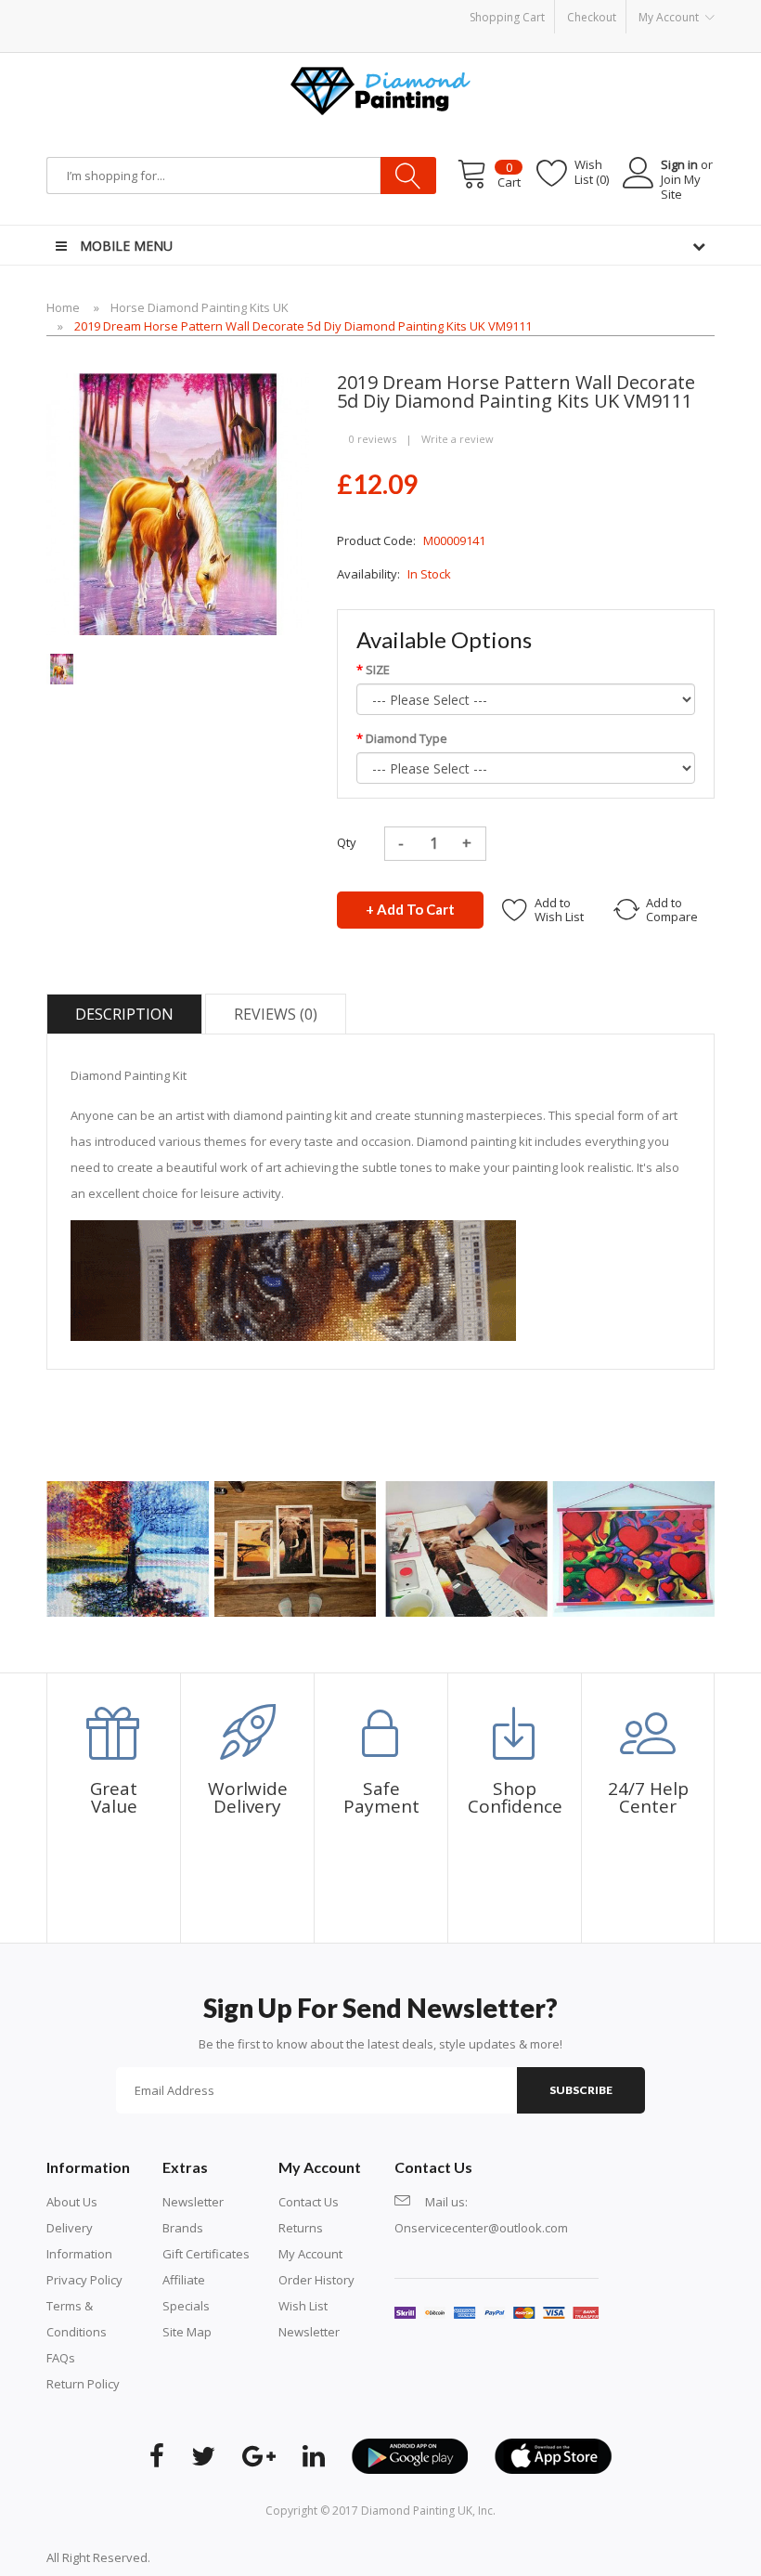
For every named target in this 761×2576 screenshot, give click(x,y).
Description (124, 1014)
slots (192, 2557)
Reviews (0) (276, 1014)
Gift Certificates (206, 2254)
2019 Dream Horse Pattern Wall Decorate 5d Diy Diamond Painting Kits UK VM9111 (303, 326)
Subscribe (581, 2090)
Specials (186, 2306)
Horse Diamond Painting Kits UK (200, 307)
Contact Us (309, 2202)
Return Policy (83, 2384)
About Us (72, 2202)
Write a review (458, 439)
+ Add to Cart (410, 909)
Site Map (187, 2332)
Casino (225, 2557)
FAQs (61, 2358)
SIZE (378, 670)
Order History (316, 2280)
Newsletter (193, 2202)
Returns (301, 2228)
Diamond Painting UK (417, 2511)
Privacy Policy (84, 2280)
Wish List (303, 2306)
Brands (183, 2228)
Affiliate (184, 2280)
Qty (347, 842)
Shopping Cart (507, 17)
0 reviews (373, 439)
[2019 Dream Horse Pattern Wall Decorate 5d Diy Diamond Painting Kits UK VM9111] (62, 668)
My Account (310, 2254)
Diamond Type (406, 738)
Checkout (592, 17)
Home (63, 307)
